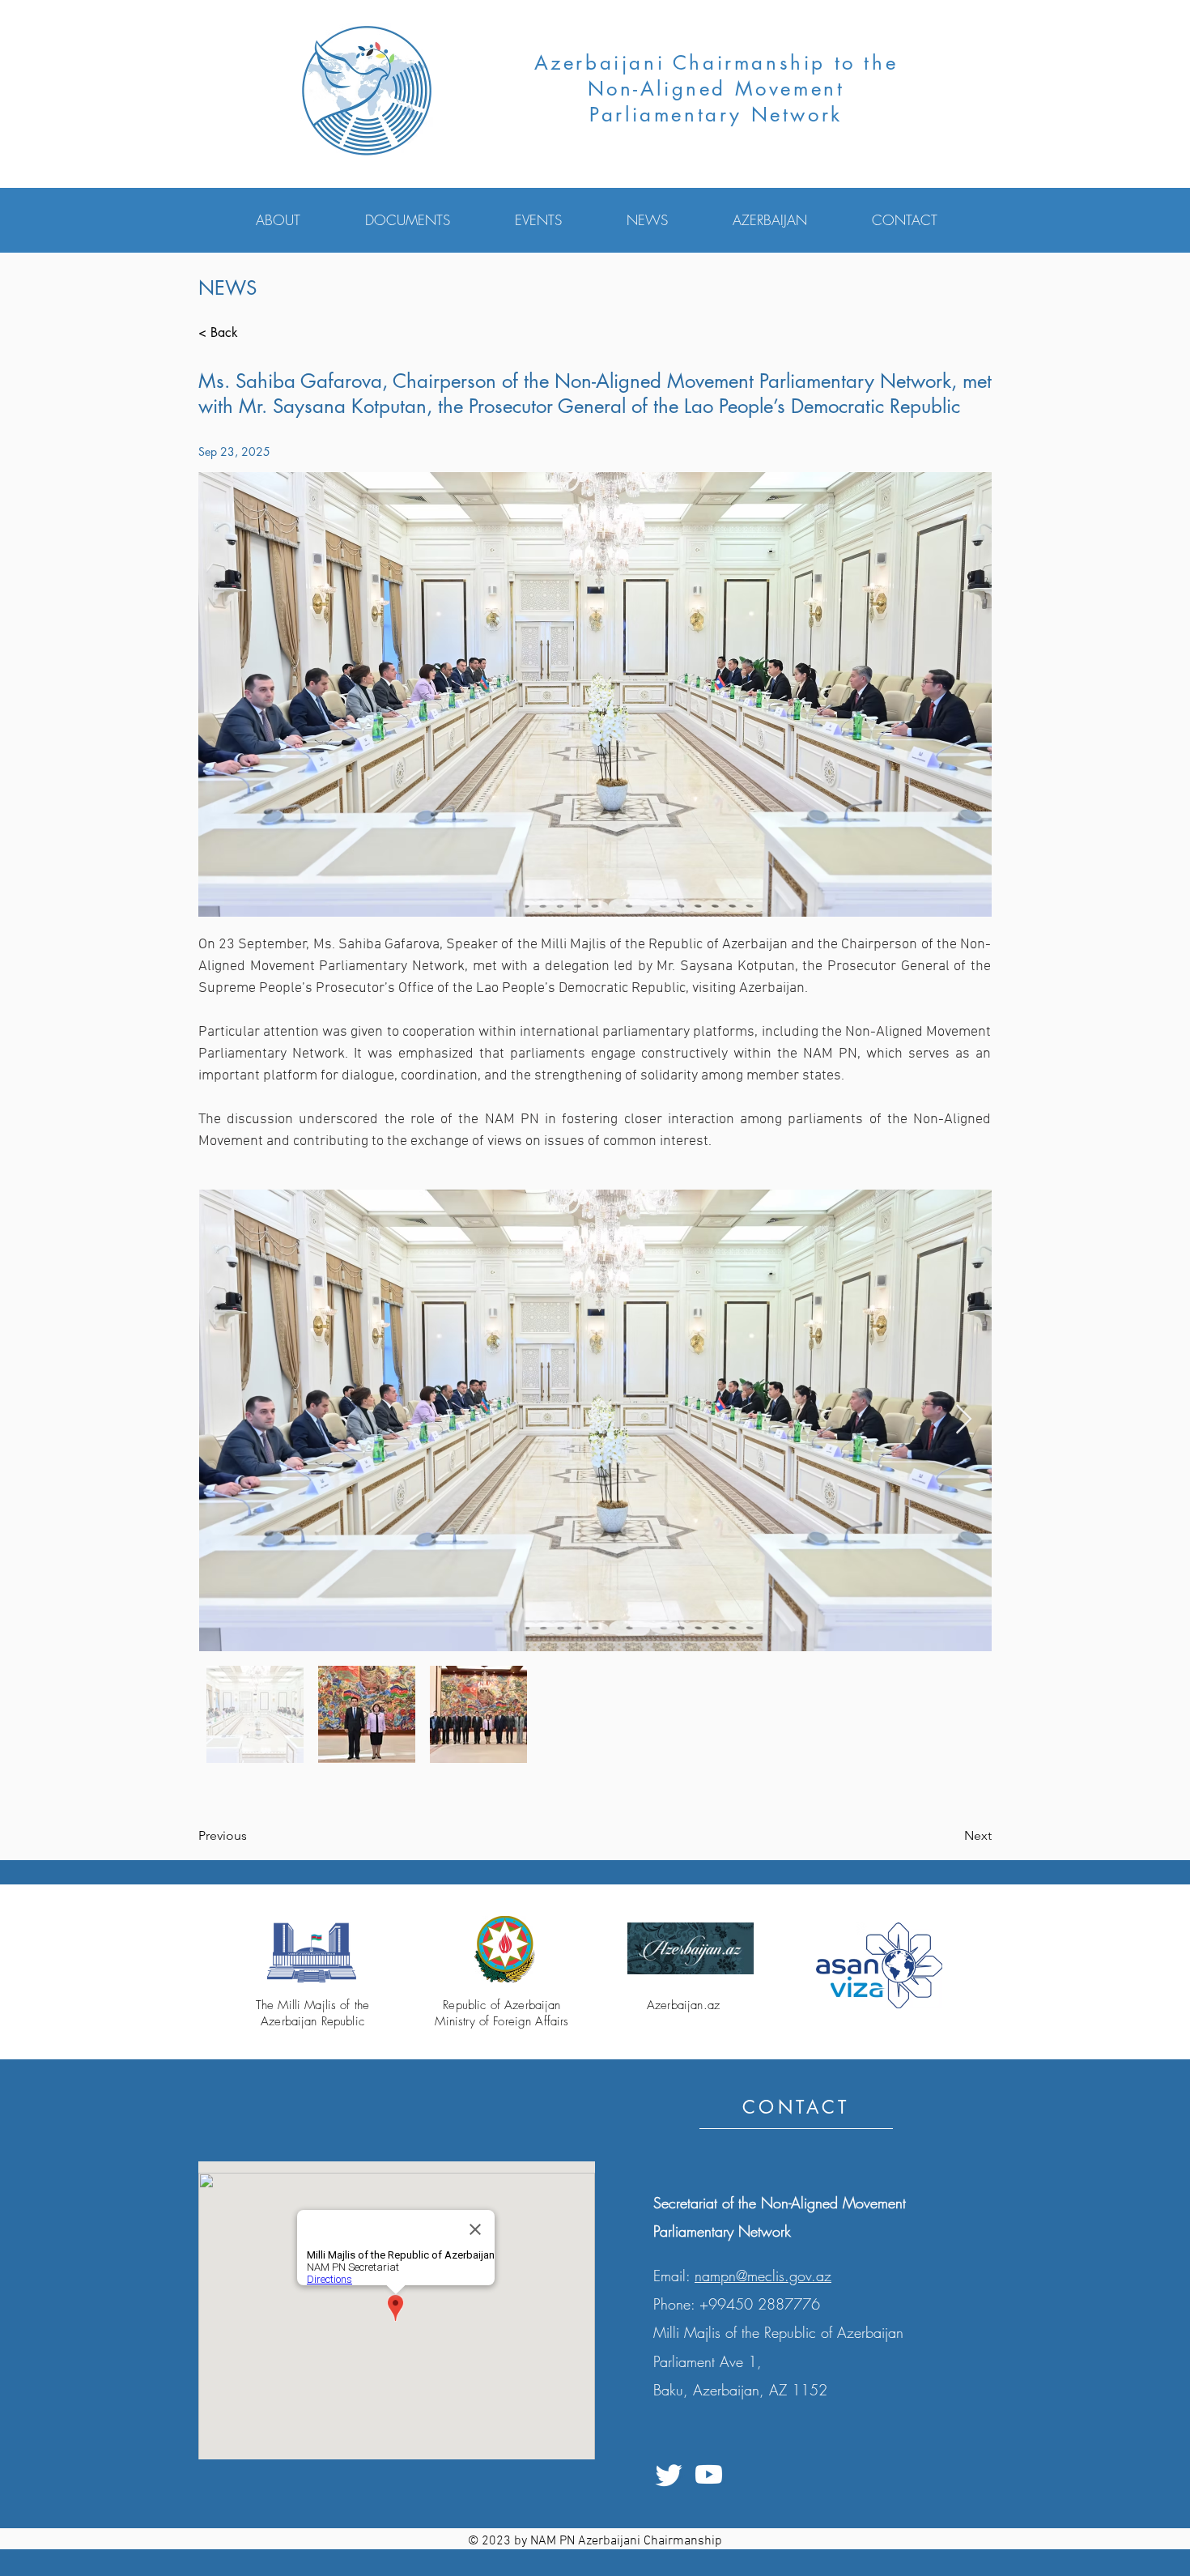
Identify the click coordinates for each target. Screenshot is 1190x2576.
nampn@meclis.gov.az (763, 2276)
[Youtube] (709, 2474)
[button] (298, 220)
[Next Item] (964, 1420)
